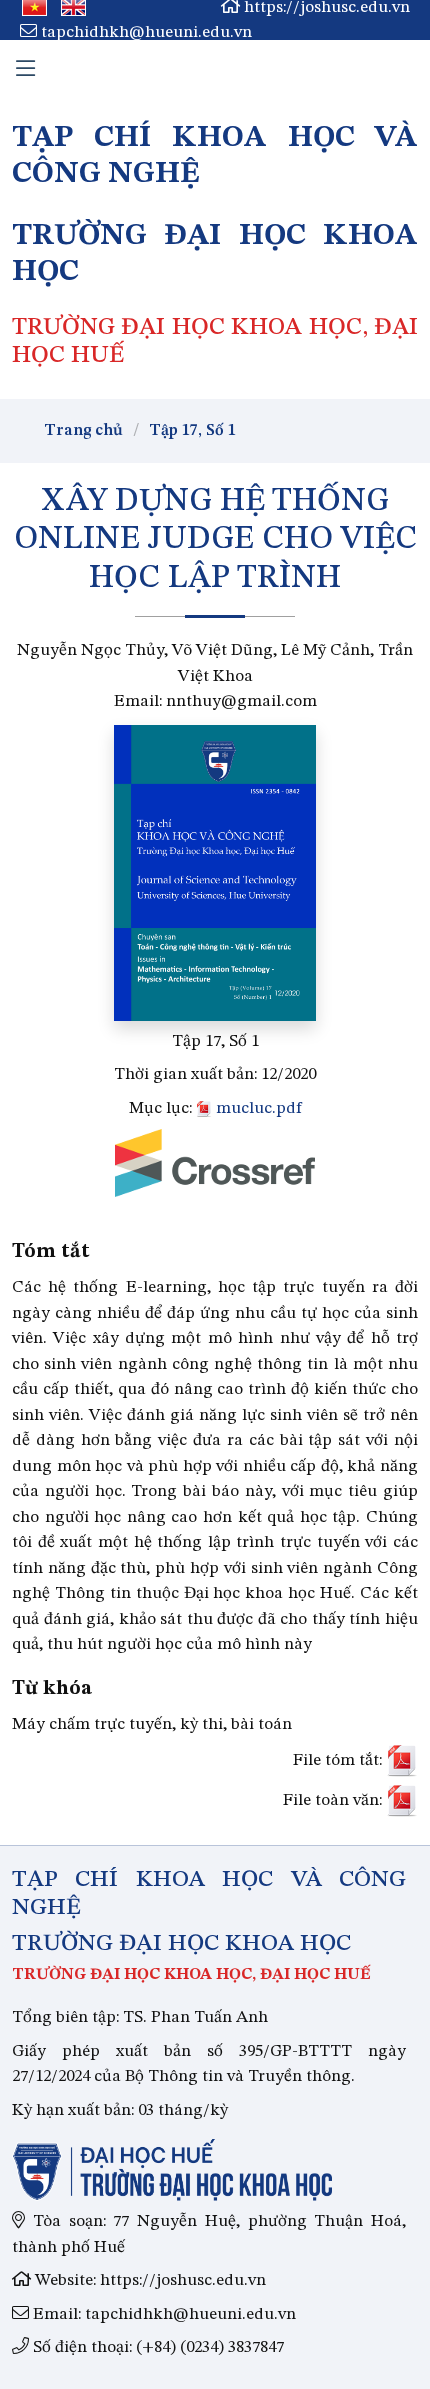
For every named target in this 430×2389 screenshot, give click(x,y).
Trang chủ (83, 431)
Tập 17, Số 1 (192, 431)
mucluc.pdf (256, 1108)
